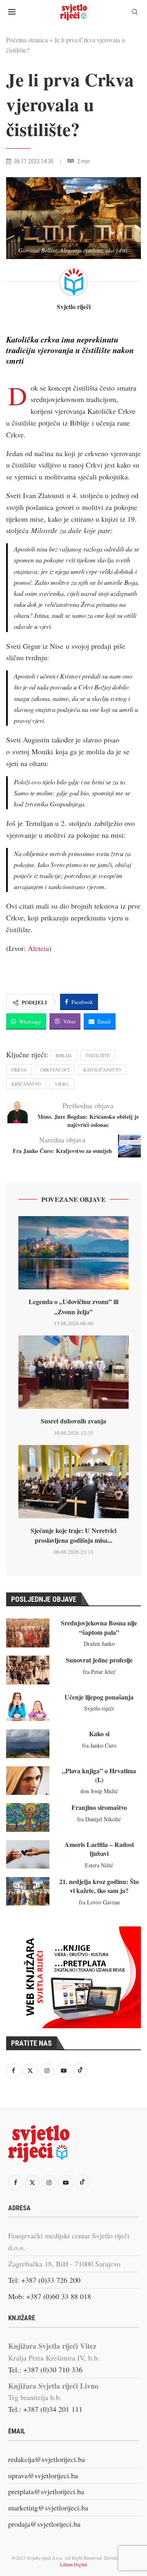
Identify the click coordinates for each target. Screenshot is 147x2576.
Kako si (99, 1734)
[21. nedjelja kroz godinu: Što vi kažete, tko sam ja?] (28, 1891)
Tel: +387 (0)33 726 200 (44, 2280)
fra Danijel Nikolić (99, 1819)
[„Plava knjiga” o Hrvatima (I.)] (28, 1781)
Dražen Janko (99, 1644)
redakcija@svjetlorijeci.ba (47, 2459)
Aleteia (38, 948)
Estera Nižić (99, 1865)
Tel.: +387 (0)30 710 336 (45, 2370)
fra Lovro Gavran (99, 1902)
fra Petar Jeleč (99, 1672)
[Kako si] (28, 1744)
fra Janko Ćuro (99, 1745)
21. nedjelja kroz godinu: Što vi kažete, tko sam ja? (99, 1886)
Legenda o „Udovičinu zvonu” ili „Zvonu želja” (73, 1306)
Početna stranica (27, 40)
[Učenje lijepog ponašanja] (28, 1707)
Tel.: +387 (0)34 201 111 (45, 2409)
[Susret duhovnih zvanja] (73, 1372)
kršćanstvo (26, 1084)
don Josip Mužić (99, 1791)
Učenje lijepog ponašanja (99, 1697)
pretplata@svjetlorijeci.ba (46, 2491)
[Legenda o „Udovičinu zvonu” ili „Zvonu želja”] (73, 1253)
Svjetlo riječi (74, 307)
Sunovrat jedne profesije (99, 1660)
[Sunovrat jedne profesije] (28, 1670)
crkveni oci (55, 1070)
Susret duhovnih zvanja (73, 1421)
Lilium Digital (73, 2564)
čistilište (98, 1055)
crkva (19, 1070)
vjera (62, 1084)
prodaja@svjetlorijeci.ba (44, 2524)
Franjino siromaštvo (99, 1807)
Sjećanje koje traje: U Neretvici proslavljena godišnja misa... (73, 1535)
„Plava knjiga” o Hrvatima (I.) (99, 1775)
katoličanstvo (102, 1070)
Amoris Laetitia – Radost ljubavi (99, 1849)
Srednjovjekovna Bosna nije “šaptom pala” (99, 1627)
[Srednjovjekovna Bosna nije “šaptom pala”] (28, 1633)
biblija (64, 1055)
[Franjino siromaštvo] (28, 1817)
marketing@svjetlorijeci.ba (48, 2508)
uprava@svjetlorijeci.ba (43, 2475)
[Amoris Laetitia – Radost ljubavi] (28, 1854)
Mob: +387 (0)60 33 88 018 (50, 2296)
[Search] (135, 13)
